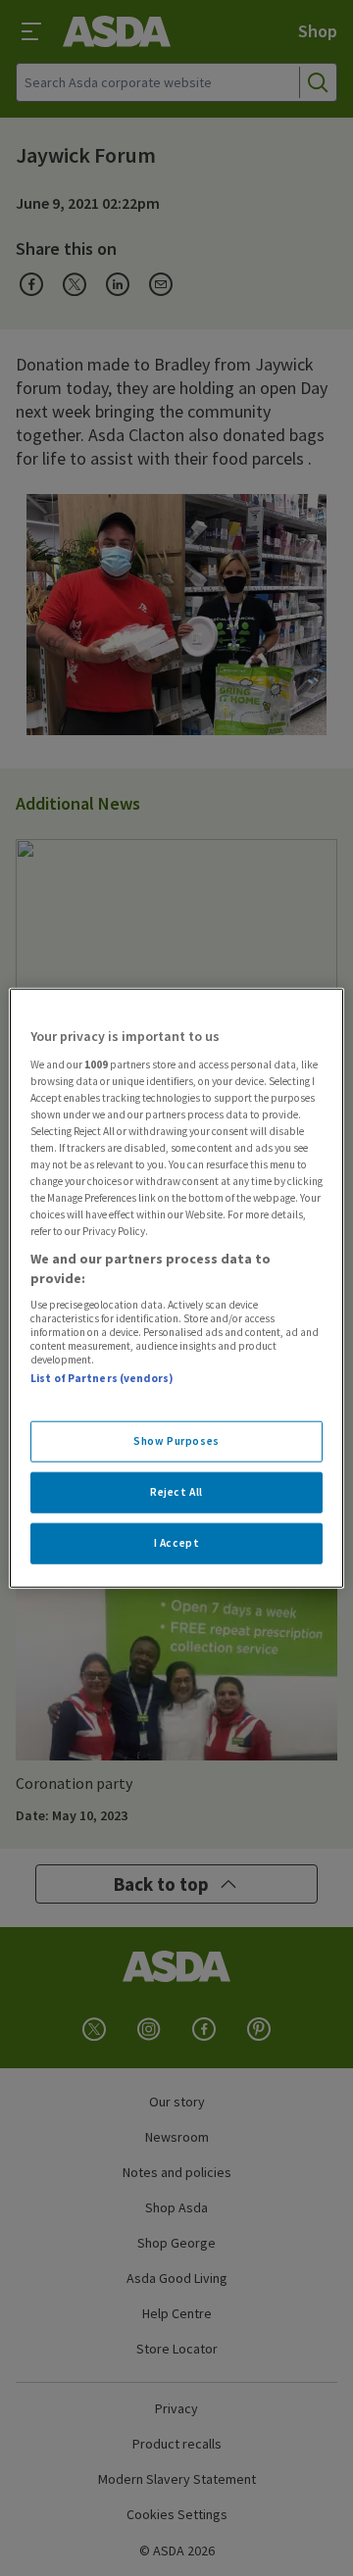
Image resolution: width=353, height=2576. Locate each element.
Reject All (176, 1491)
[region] (176, 1288)
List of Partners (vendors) (102, 1378)
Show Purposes (176, 1441)
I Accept (177, 1542)
